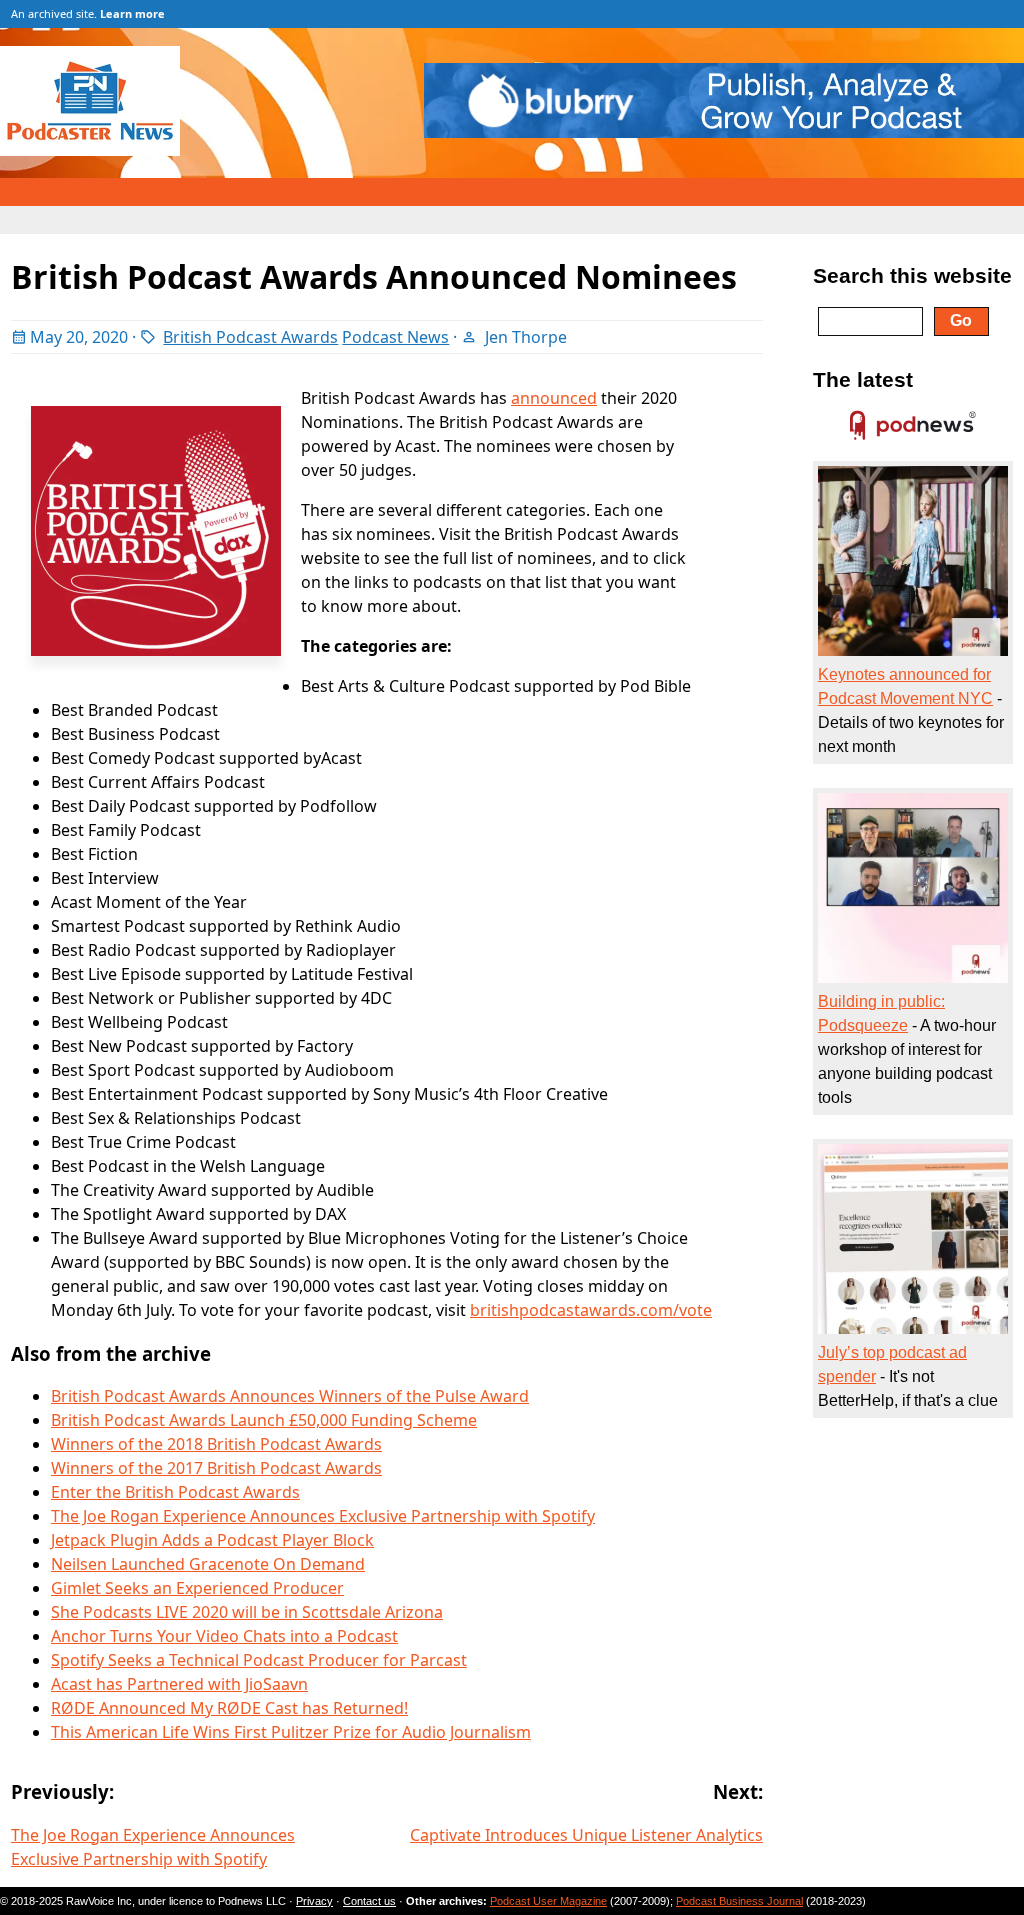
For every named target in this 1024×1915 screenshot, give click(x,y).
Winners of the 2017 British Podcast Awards (216, 1468)
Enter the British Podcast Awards (175, 1492)
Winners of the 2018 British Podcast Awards (216, 1444)
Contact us (369, 1901)
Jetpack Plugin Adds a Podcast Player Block (212, 1540)
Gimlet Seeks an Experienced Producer (197, 1588)
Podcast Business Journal (739, 1901)
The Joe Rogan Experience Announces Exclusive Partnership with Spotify (323, 1516)
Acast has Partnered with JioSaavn (179, 1684)
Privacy (314, 1901)
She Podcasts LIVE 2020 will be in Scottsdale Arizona (247, 1612)
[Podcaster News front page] (100, 150)
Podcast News (395, 337)
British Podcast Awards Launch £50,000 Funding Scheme (264, 1420)
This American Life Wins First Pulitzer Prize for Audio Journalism (291, 1732)
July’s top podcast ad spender (892, 1364)
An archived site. (88, 13)
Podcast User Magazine (548, 1901)
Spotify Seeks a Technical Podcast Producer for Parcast (259, 1660)
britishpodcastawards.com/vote (591, 1310)
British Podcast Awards (250, 337)
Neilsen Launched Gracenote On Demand (208, 1564)
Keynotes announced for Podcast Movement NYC (905, 686)
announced (554, 398)
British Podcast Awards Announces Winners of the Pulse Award (290, 1396)
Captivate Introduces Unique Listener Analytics (586, 1835)
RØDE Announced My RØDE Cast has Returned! (229, 1708)
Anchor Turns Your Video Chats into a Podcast (224, 1636)
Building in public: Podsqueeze (881, 1013)
